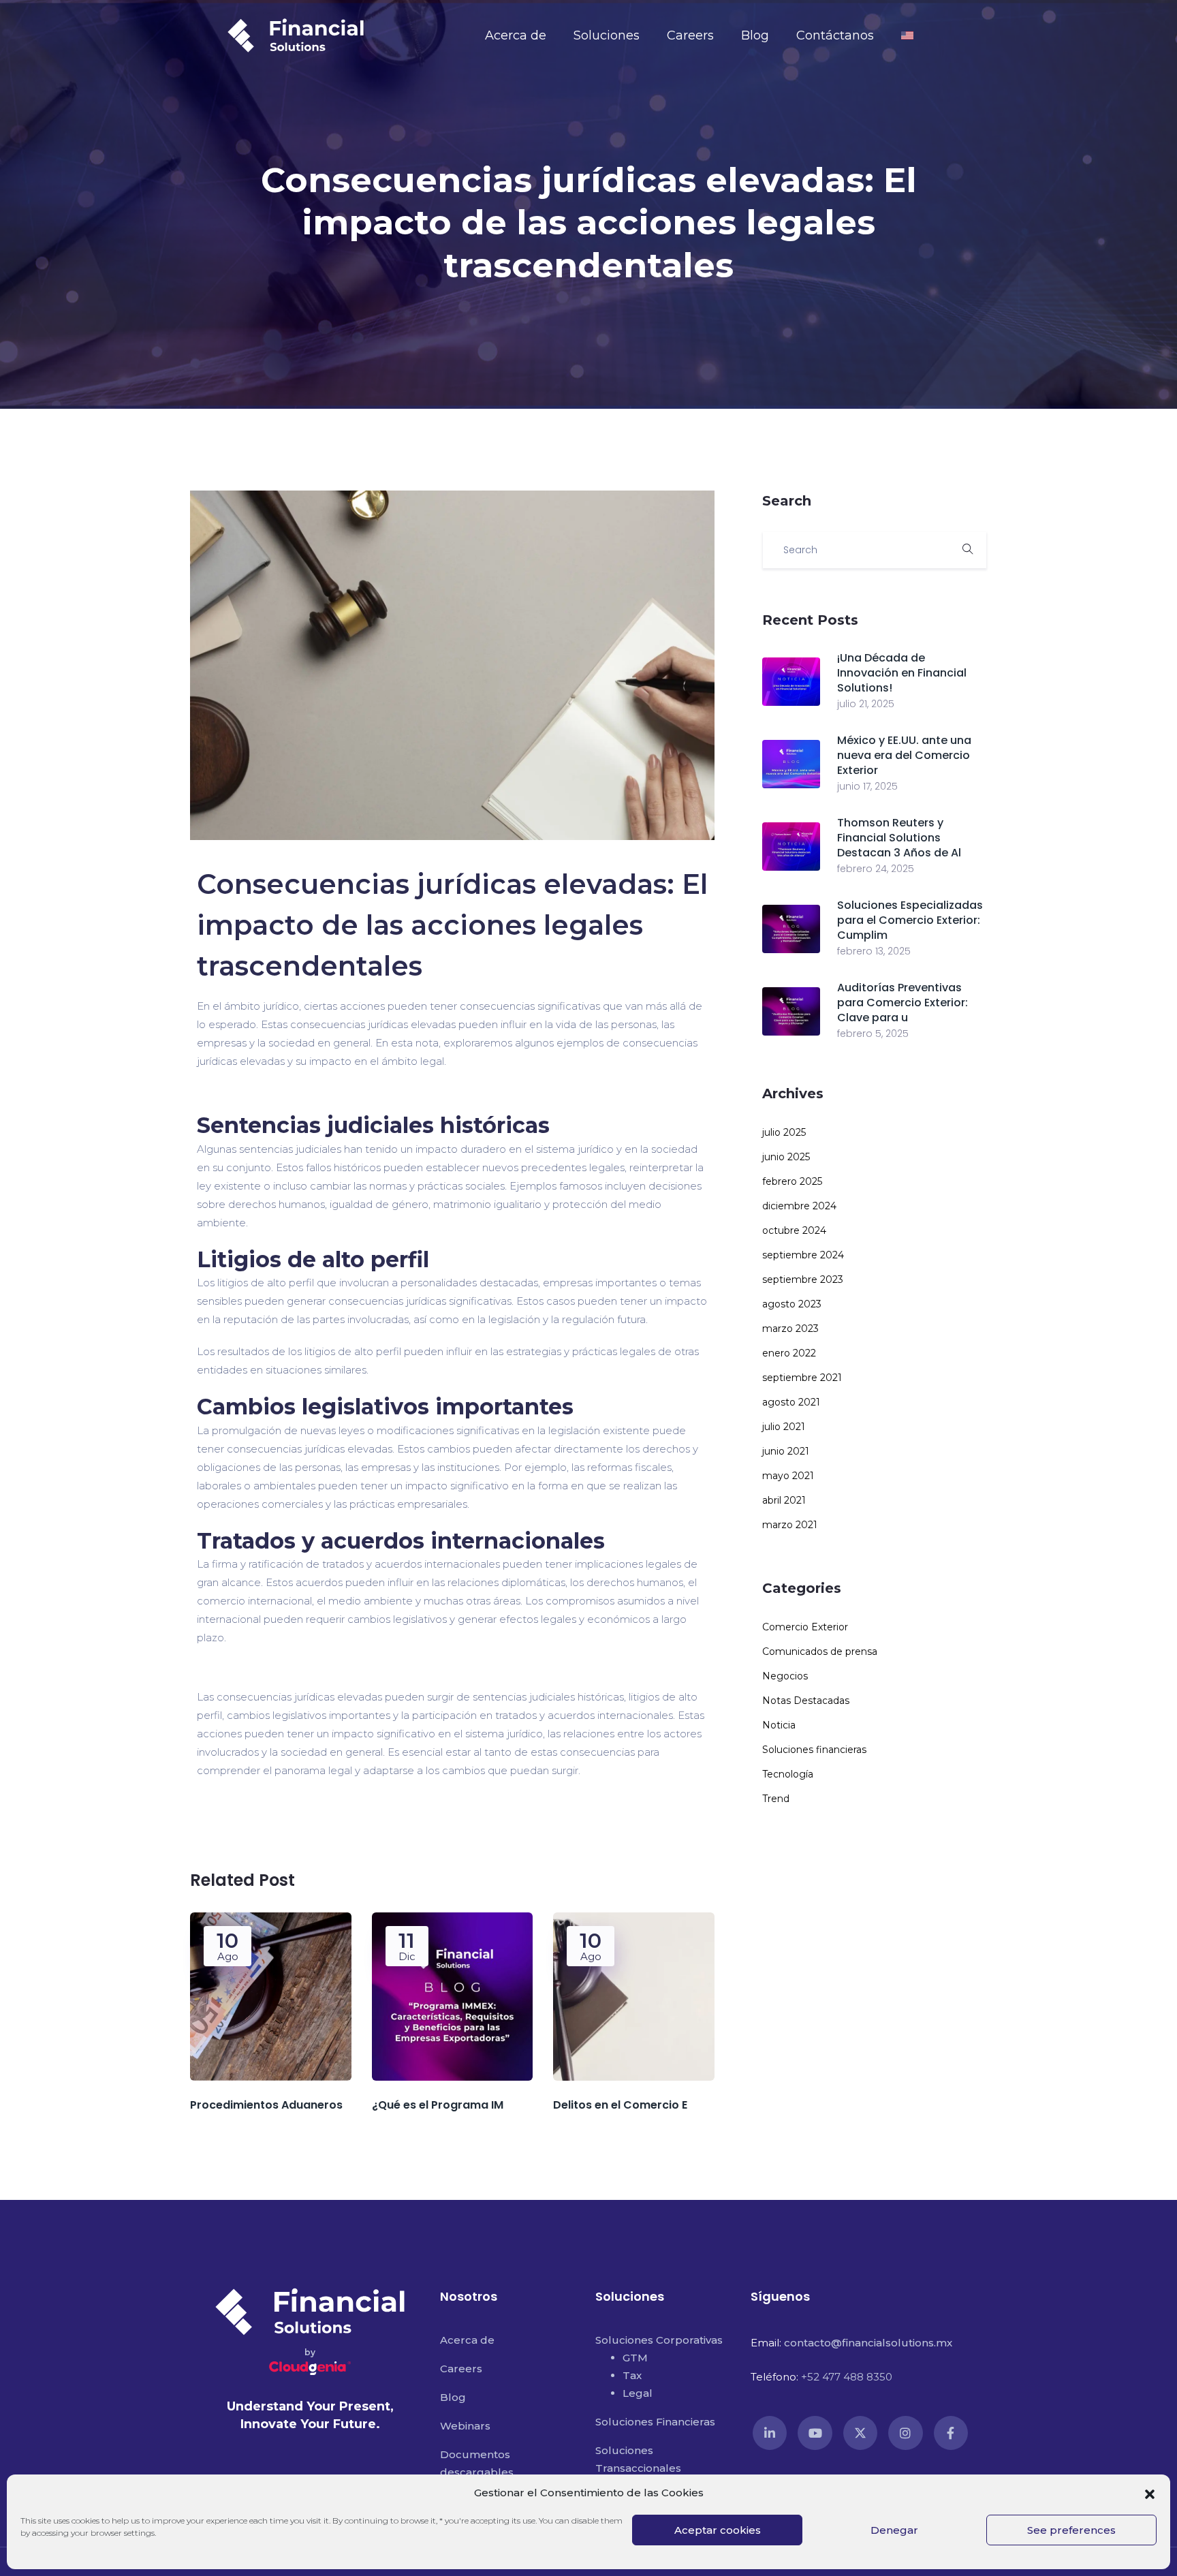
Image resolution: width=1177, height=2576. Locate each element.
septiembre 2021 (802, 1378)
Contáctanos (835, 35)
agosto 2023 (792, 1304)
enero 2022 (789, 1353)
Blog (755, 35)
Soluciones (607, 35)
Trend (776, 1799)
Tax (632, 2375)
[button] (1150, 2493)
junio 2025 (786, 1157)
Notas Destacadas (806, 1701)
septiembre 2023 (803, 1279)
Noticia (779, 1725)
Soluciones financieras (814, 1750)
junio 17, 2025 (867, 786)
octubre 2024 (794, 1230)
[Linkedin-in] (770, 2433)
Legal (638, 2393)
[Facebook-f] (951, 2433)
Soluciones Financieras (655, 2422)
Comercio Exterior (805, 1627)
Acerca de (516, 35)
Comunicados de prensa (820, 1651)
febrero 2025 (792, 1181)
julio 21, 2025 (866, 704)
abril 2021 (784, 1500)
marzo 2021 (790, 1525)
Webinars (465, 2426)
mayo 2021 (788, 1476)
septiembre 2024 (803, 1255)
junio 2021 (786, 1451)
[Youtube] (815, 2433)
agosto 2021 (791, 1402)
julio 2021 (784, 1427)
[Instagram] (905, 2433)
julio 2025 (784, 1132)
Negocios (785, 1676)
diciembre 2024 (799, 1206)
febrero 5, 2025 (873, 1034)
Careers (690, 35)
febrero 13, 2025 (874, 951)
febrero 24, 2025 (876, 869)
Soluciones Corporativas (659, 2340)
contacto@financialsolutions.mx (868, 2343)
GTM (635, 2358)
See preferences (1071, 2530)
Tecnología (788, 1774)
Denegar (894, 2530)
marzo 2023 (790, 1329)
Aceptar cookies (718, 2530)
